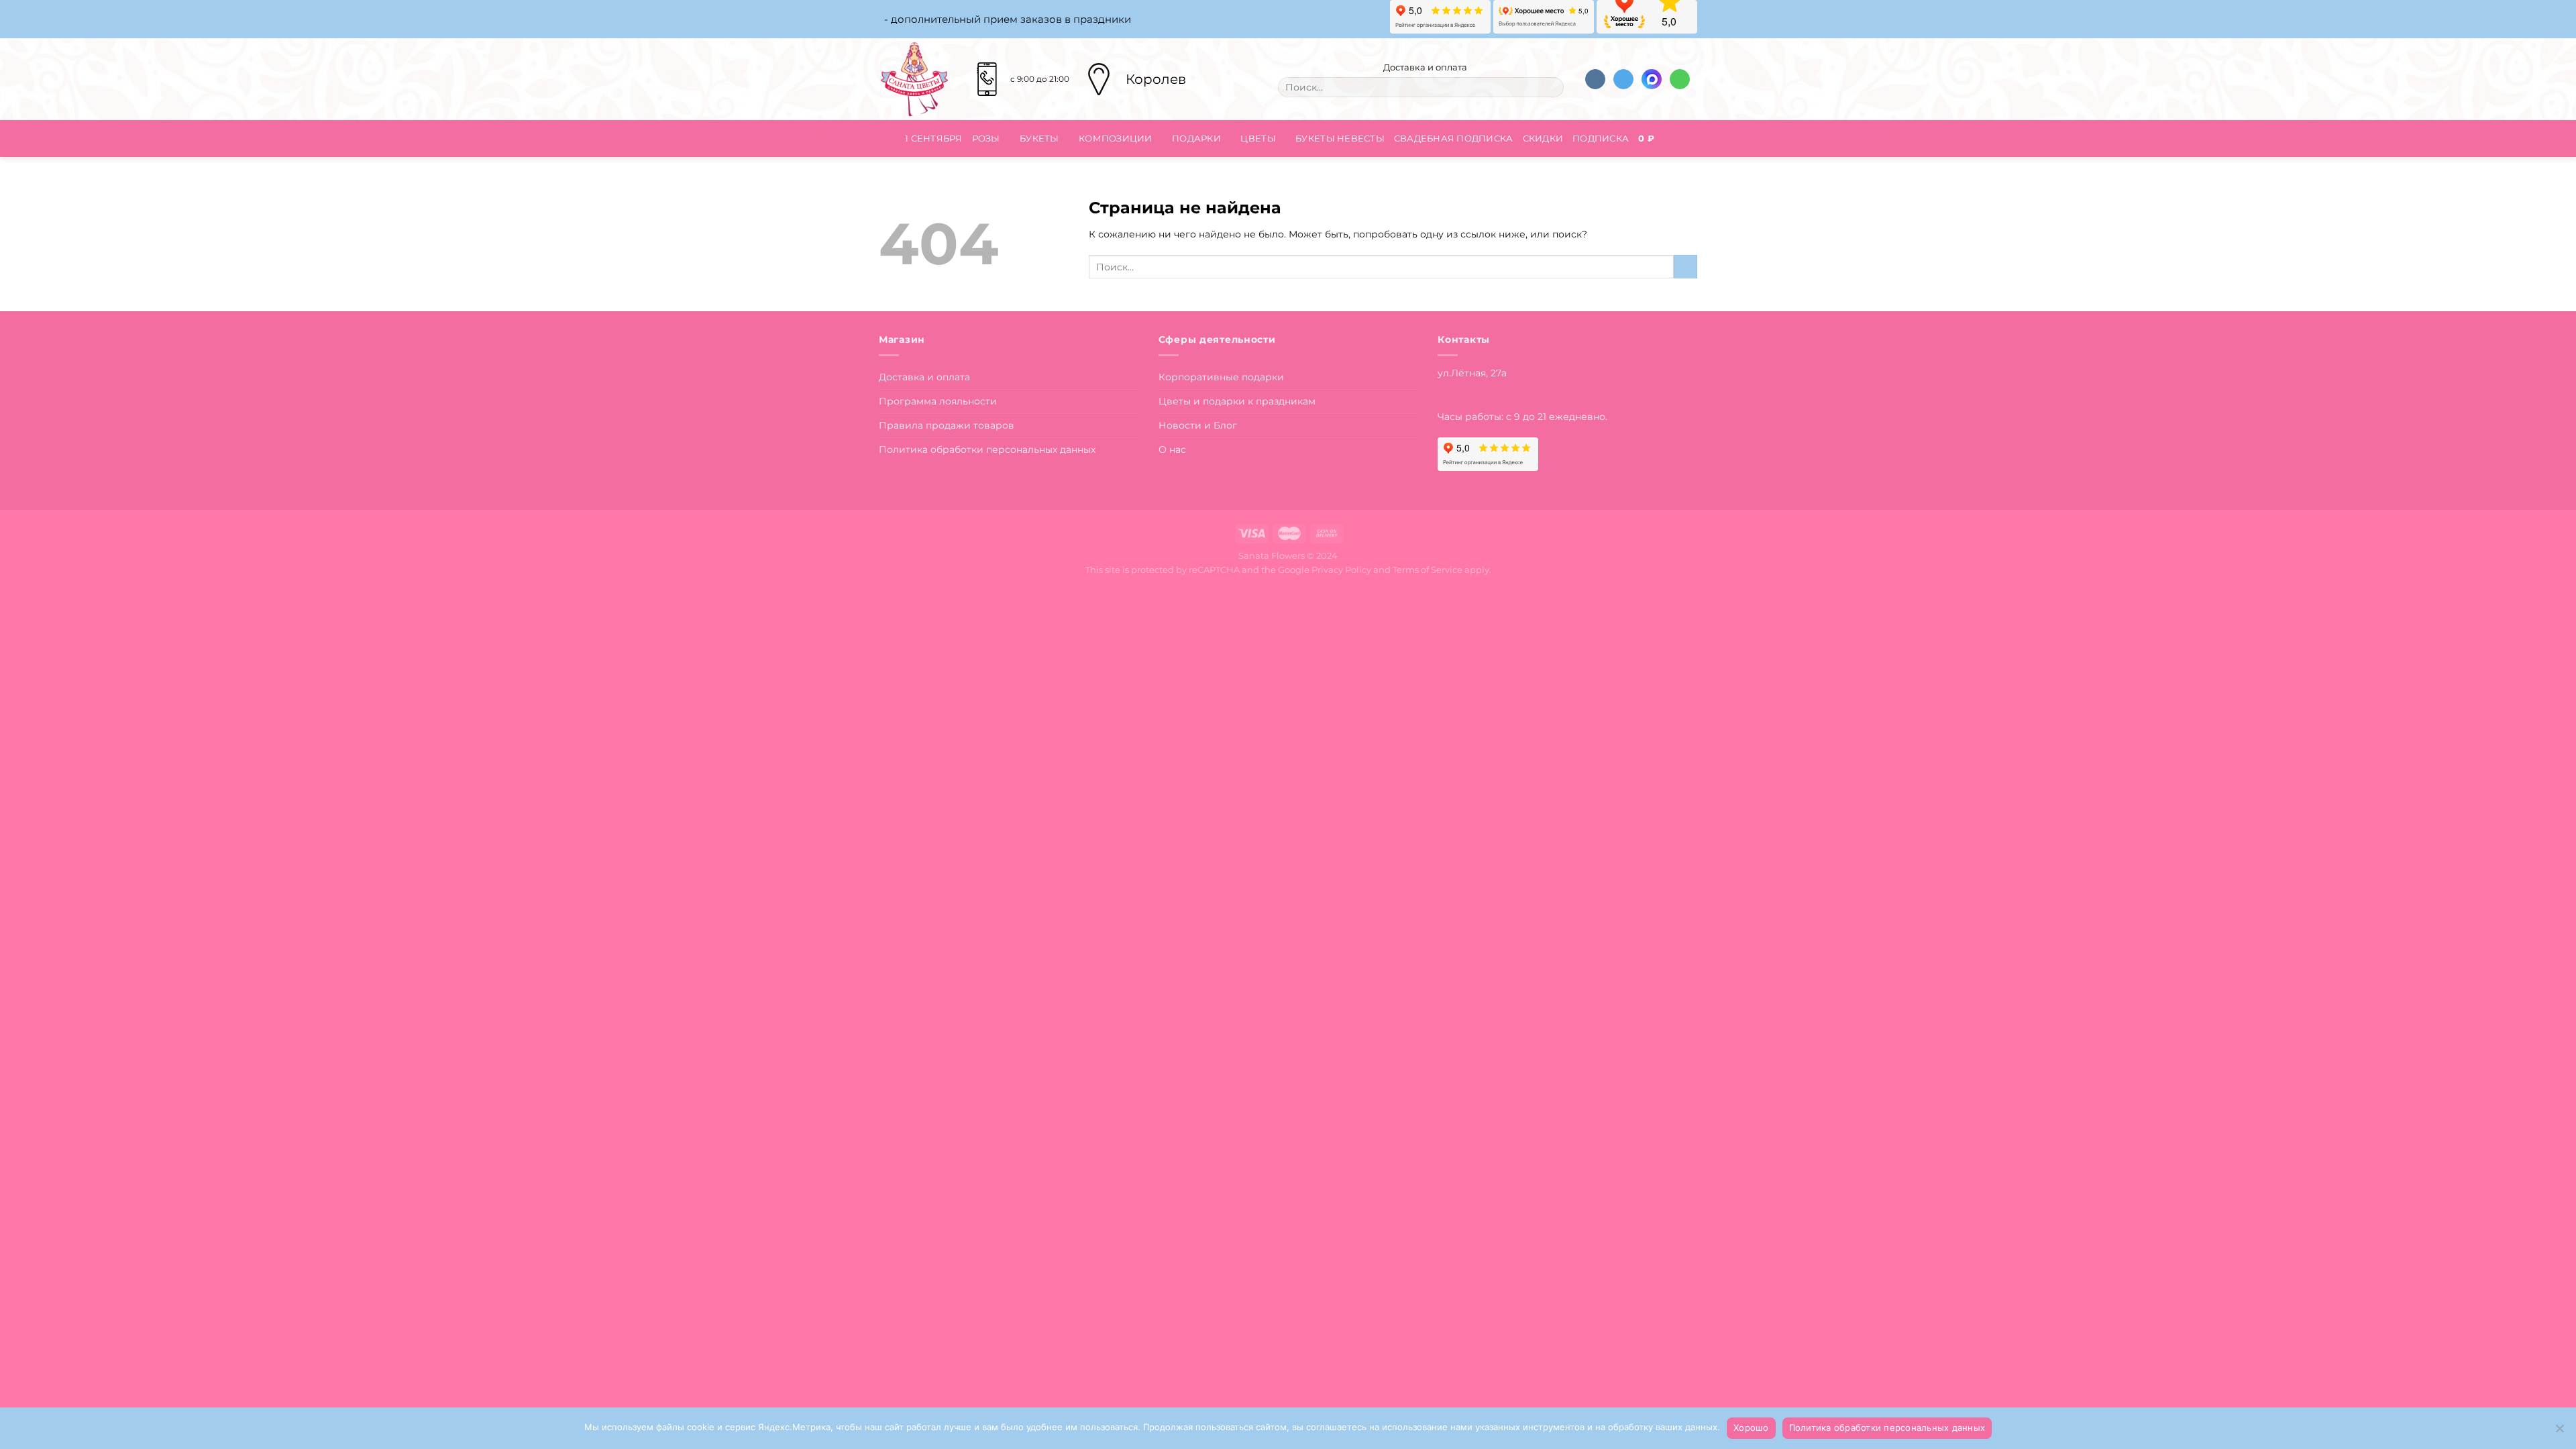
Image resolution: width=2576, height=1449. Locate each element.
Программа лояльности (938, 401)
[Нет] (2559, 1432)
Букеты (1039, 138)
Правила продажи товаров (947, 425)
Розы (986, 138)
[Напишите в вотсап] (1680, 79)
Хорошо (1751, 1428)
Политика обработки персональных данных (987, 449)
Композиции (1116, 138)
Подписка (1601, 138)
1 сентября (934, 138)
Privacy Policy (1341, 570)
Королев (1156, 79)
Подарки (1196, 138)
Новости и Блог (1198, 425)
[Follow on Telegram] (1623, 79)
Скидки (1543, 138)
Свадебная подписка (1454, 138)
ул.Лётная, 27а (1472, 373)
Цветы (1258, 138)
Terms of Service (1428, 570)
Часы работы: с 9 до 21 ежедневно (1521, 417)
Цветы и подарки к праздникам (1237, 401)
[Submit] (1550, 87)
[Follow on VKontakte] (1595, 79)
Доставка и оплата (1424, 67)
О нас (1172, 449)
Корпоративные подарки (1221, 377)
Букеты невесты (1340, 138)
